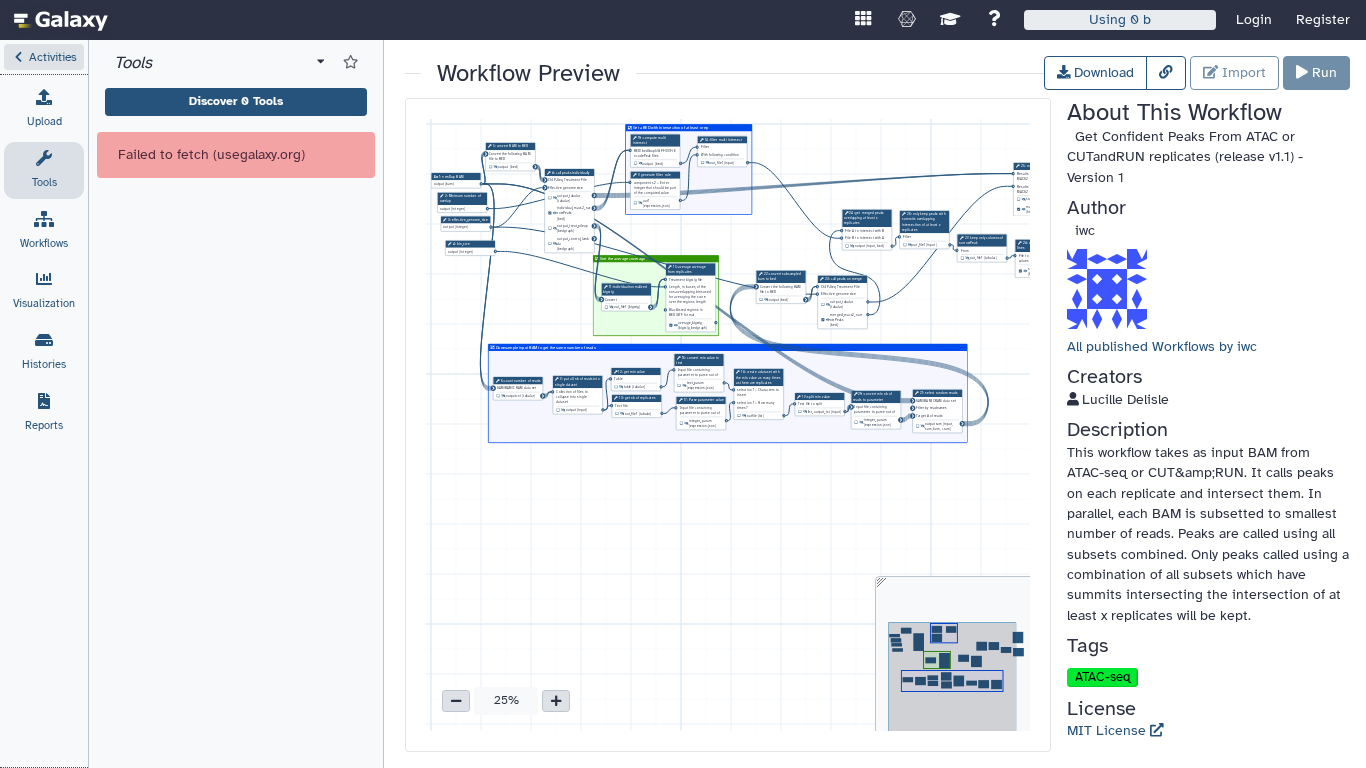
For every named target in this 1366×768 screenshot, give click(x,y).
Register (1323, 19)
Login (1254, 19)
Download (1102, 72)
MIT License (1108, 730)
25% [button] (506, 700)
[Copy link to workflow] (1166, 73)
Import (1242, 72)
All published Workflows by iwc (1162, 346)
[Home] (61, 20)
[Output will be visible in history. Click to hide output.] (554, 213)
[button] (44, 57)
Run (1322, 72)
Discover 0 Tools (236, 101)
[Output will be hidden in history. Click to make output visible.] (495, 167)
